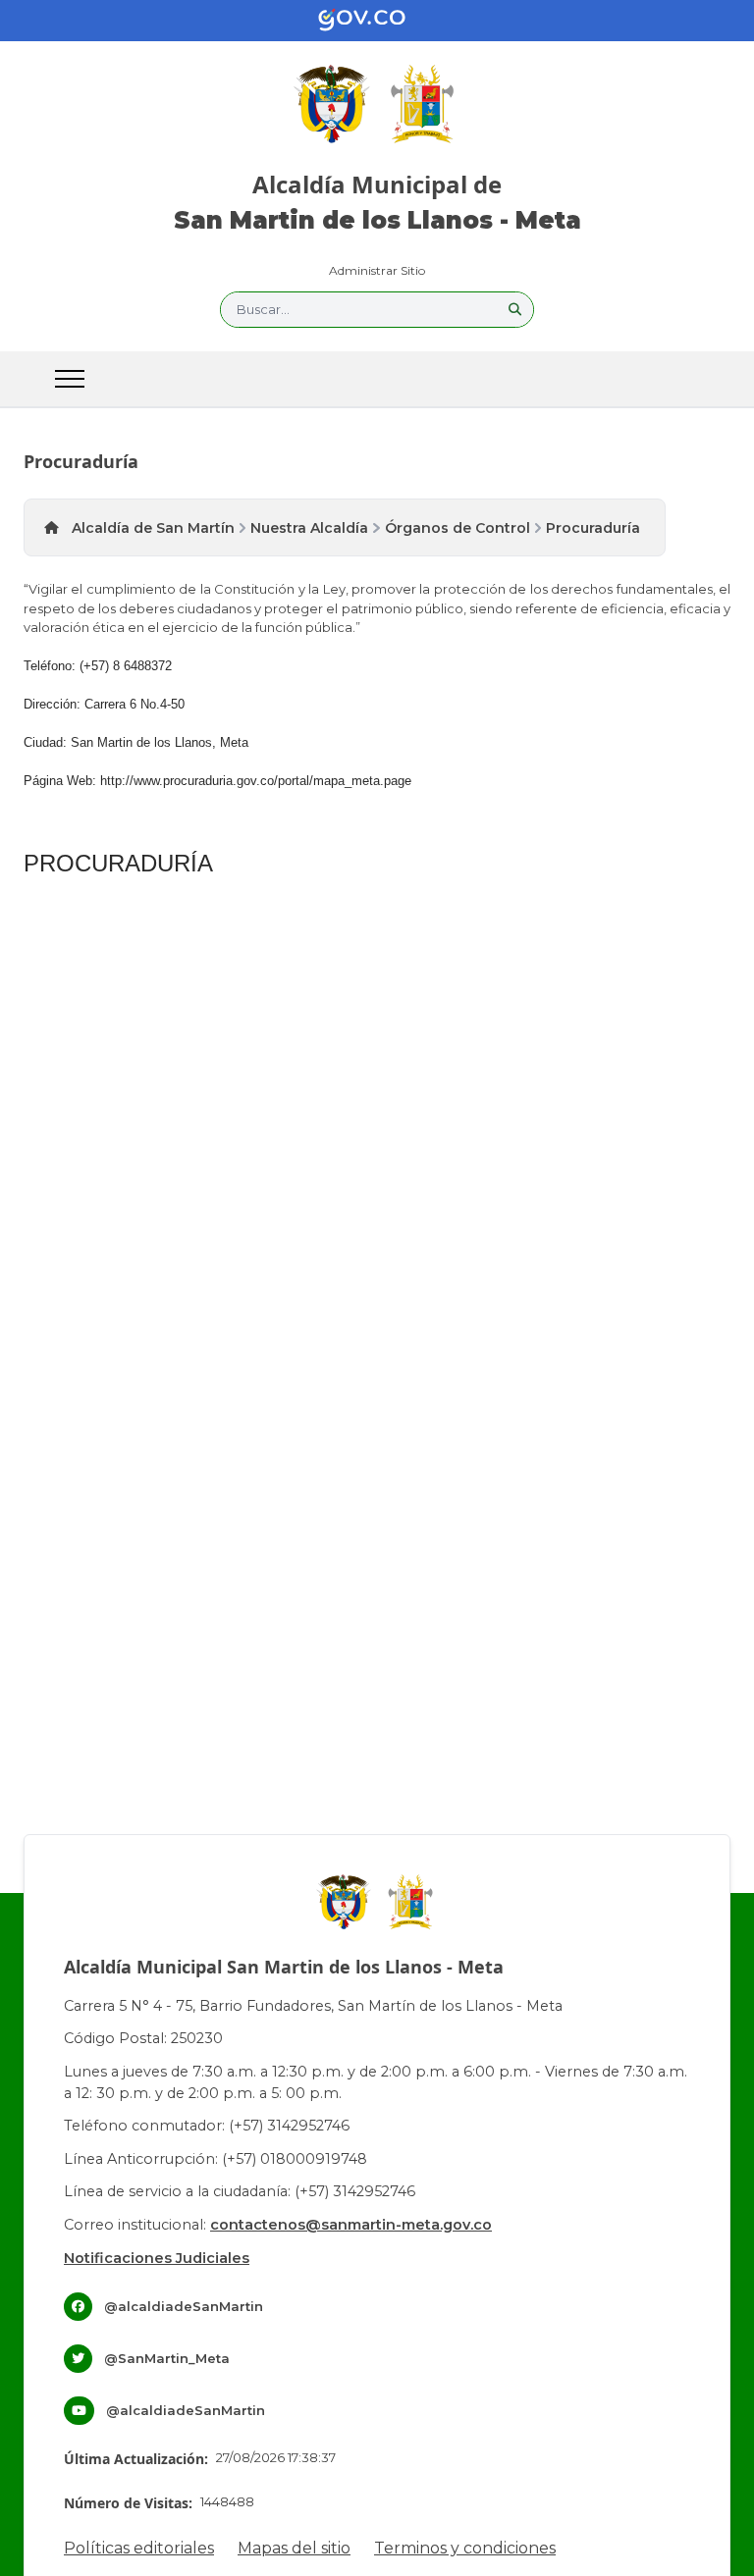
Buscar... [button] (263, 309)
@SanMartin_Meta (167, 2358)
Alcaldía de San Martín (153, 528)
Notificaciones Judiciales (157, 2258)
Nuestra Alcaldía (309, 528)
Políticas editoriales (139, 2548)
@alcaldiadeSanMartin (184, 2306)
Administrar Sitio (377, 270)
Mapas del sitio (294, 2548)
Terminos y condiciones (465, 2548)
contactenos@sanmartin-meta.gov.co (351, 2225)
